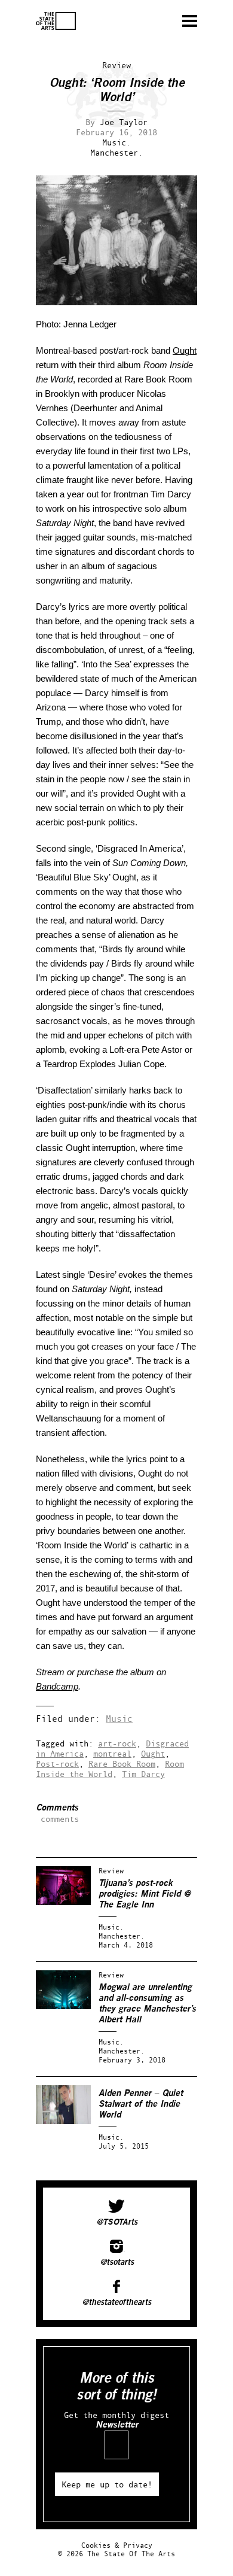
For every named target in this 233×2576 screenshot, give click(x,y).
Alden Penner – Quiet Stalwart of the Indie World (141, 2104)
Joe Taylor (124, 122)
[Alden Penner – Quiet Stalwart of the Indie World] (63, 2121)
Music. (116, 142)
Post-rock (57, 1764)
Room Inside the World (110, 1769)
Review (116, 65)
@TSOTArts (117, 2222)
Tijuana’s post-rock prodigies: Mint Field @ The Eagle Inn (145, 1894)
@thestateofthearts (116, 2302)
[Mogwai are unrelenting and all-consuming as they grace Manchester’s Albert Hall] (63, 2007)
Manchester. (116, 152)
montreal (112, 1753)
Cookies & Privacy (117, 2545)
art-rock (117, 1743)
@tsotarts (117, 2262)
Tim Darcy (143, 1774)
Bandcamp (57, 1686)
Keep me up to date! (107, 2484)
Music (119, 1719)
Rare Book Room (122, 1764)
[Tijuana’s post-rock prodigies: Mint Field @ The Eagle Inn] (63, 1902)
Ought (185, 350)
